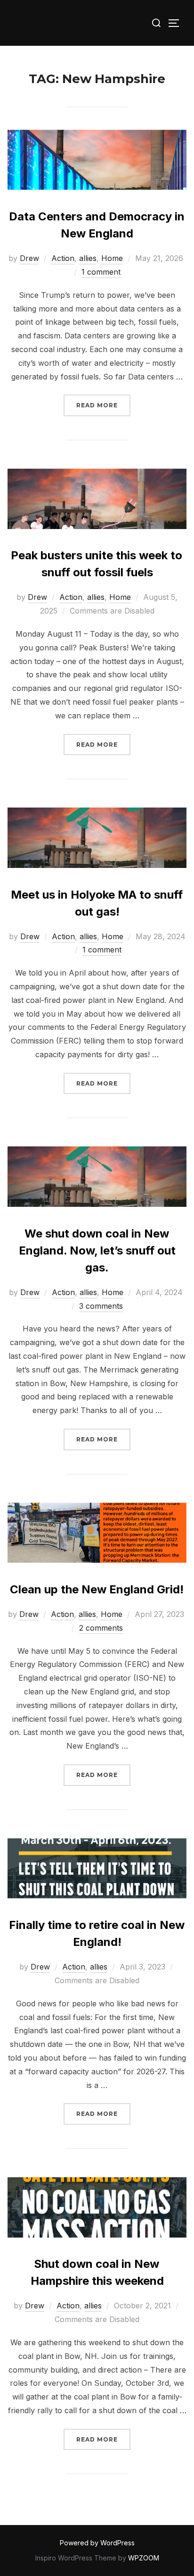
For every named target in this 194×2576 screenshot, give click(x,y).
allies (88, 258)
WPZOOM (144, 2558)
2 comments (101, 1628)
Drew (29, 258)
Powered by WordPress (97, 2543)
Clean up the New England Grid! (97, 1589)
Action (63, 258)
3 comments (101, 1306)
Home (112, 258)
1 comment (101, 272)
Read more (103, 405)
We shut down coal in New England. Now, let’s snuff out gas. (97, 1250)
